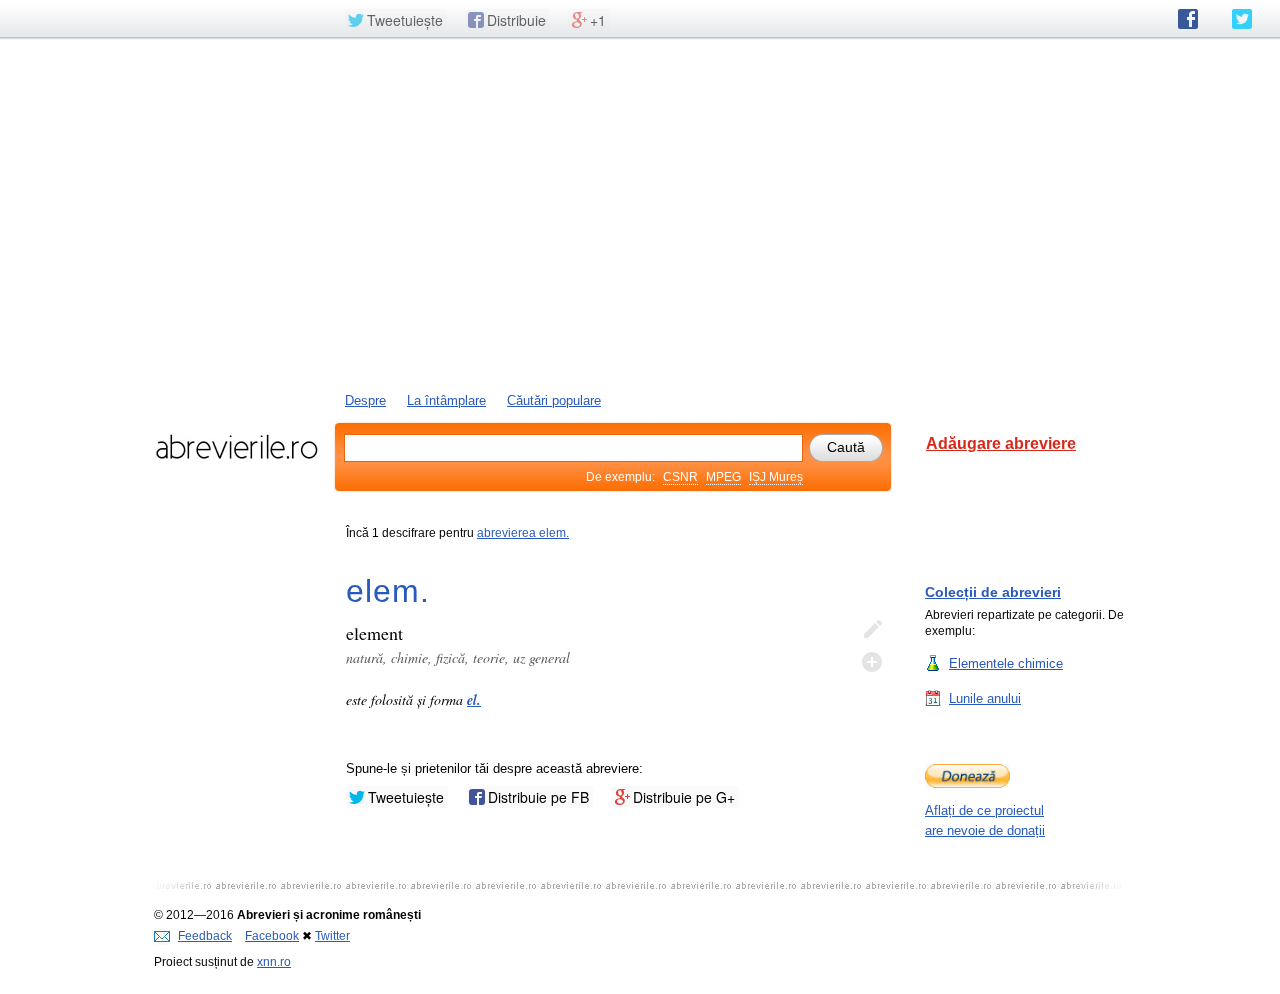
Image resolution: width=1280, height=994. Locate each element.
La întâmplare (446, 400)
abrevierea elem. (523, 533)
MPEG (723, 477)
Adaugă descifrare (872, 662)
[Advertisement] (640, 213)
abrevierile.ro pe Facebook (1188, 19)
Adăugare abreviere (1001, 443)
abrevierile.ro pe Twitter (1242, 19)
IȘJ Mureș (776, 477)
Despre (365, 400)
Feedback (205, 936)
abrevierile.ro (236, 447)
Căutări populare (554, 400)
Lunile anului (985, 698)
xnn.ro (274, 962)
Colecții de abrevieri (993, 592)
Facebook (272, 936)
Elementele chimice (1006, 663)
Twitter (332, 936)
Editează (872, 630)
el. (474, 700)
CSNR (680, 477)
